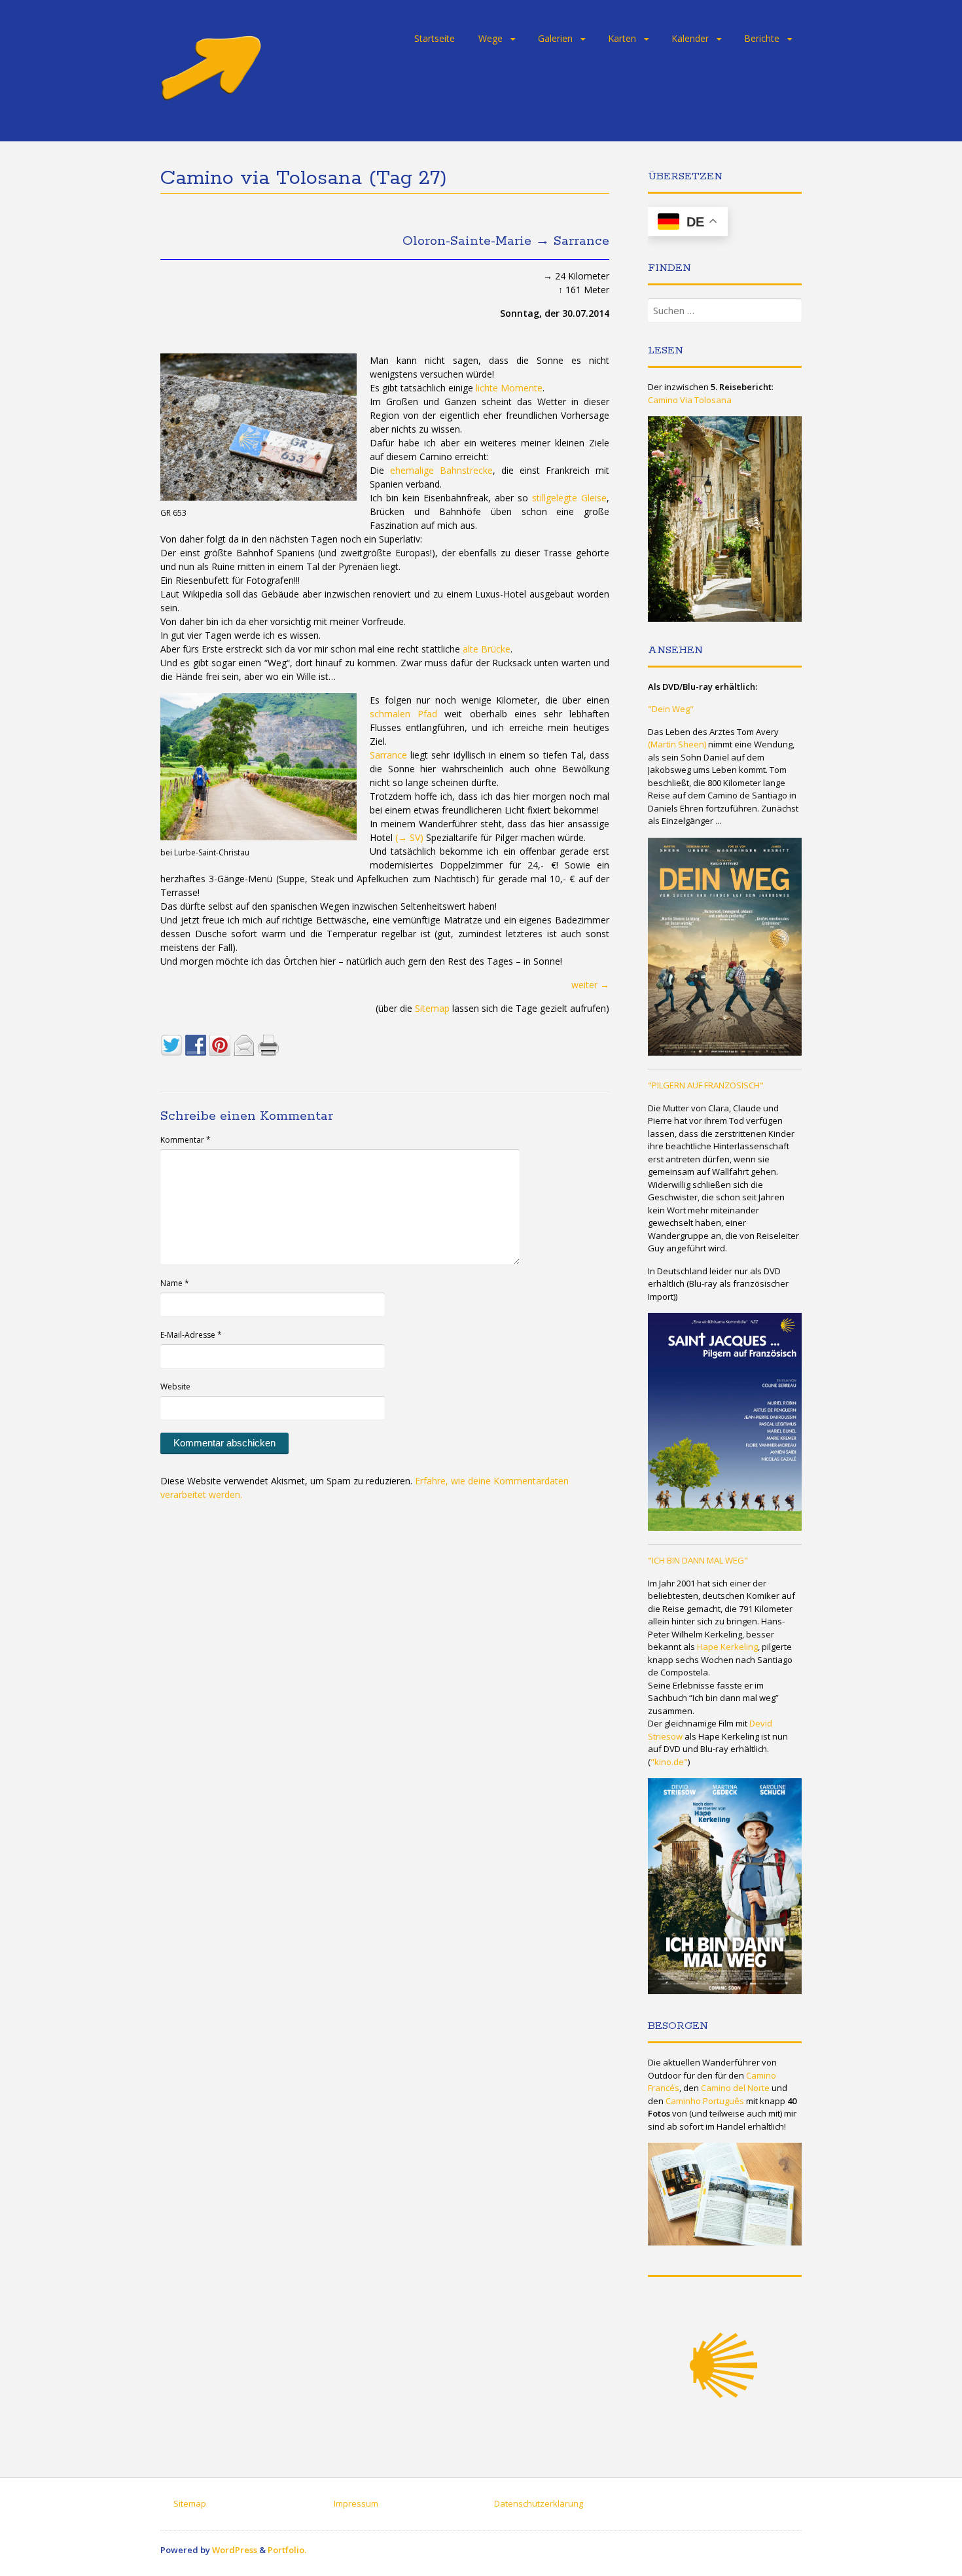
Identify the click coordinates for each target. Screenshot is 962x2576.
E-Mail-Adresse (191, 1335)
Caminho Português (705, 2101)
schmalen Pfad (403, 714)
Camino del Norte (735, 2088)
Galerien (555, 38)
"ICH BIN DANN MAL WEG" (698, 1560)
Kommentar (186, 1140)
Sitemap (432, 1008)
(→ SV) (409, 837)
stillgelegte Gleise (569, 498)
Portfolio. (287, 2550)
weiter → (590, 985)
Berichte (762, 38)
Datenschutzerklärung (539, 2503)
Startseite (435, 38)
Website (175, 1386)
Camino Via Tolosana (690, 400)
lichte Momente (509, 388)
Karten (622, 38)
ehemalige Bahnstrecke (441, 470)
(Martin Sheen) (677, 744)
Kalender (690, 38)
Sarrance (388, 755)
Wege (490, 38)
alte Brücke (487, 649)
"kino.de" (669, 1762)
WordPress (235, 2550)
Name (175, 1283)
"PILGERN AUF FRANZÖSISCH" (706, 1085)
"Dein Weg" (671, 709)
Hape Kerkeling (727, 1647)
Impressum (356, 2503)
